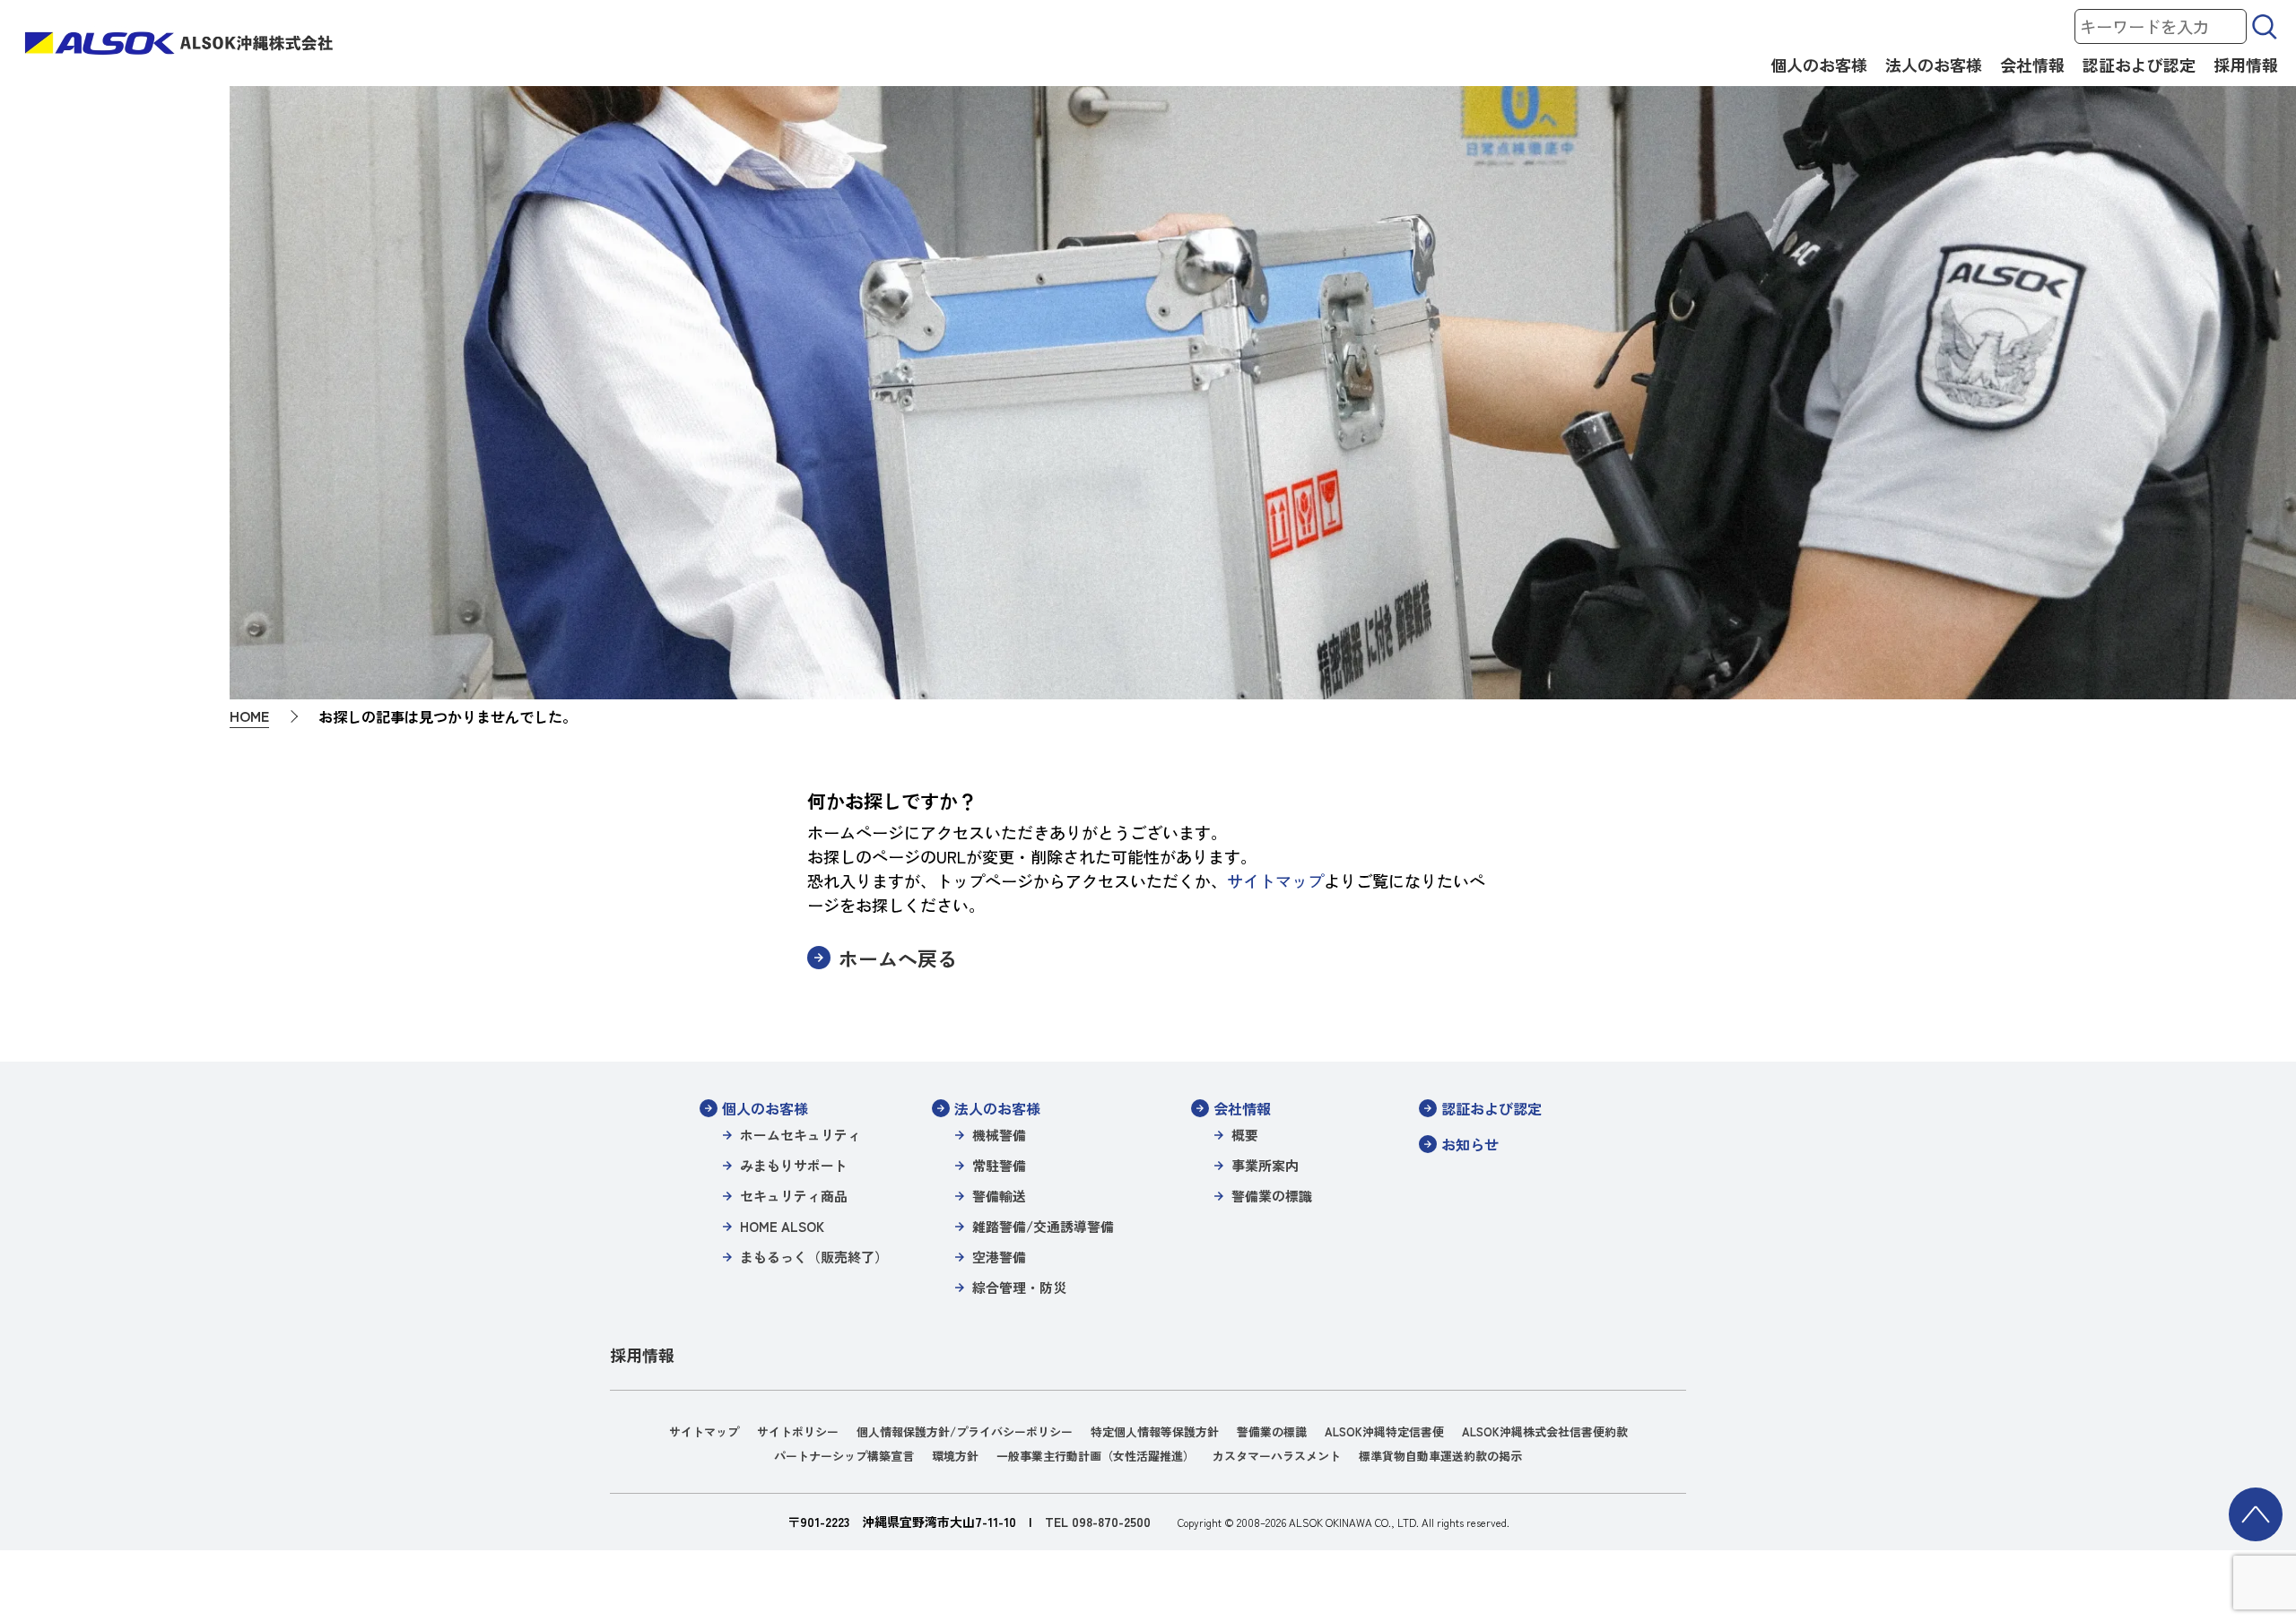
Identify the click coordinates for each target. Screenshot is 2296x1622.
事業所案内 (1265, 1165)
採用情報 (2246, 65)
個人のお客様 (1819, 65)
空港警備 (999, 1257)
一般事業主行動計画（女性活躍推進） (1096, 1456)
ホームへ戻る (898, 958)
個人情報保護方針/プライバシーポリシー (965, 1431)
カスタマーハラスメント (1277, 1456)
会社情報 (2032, 65)
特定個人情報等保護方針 (1155, 1431)
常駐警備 (999, 1165)
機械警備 (999, 1135)
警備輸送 (999, 1196)
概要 (1245, 1135)
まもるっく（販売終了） (814, 1257)
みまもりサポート (794, 1165)
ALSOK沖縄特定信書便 (1384, 1431)
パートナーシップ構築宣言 (844, 1456)
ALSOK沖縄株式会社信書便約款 (1545, 1431)
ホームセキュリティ (800, 1135)
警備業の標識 (1272, 1196)
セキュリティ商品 (794, 1196)
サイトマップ (1275, 880)
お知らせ (1470, 1144)
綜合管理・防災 (1019, 1287)
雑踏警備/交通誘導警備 (1043, 1226)
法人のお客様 (1934, 65)
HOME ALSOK (782, 1226)
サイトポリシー (798, 1431)
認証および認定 (2139, 65)
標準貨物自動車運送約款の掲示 (1440, 1456)
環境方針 (955, 1456)
